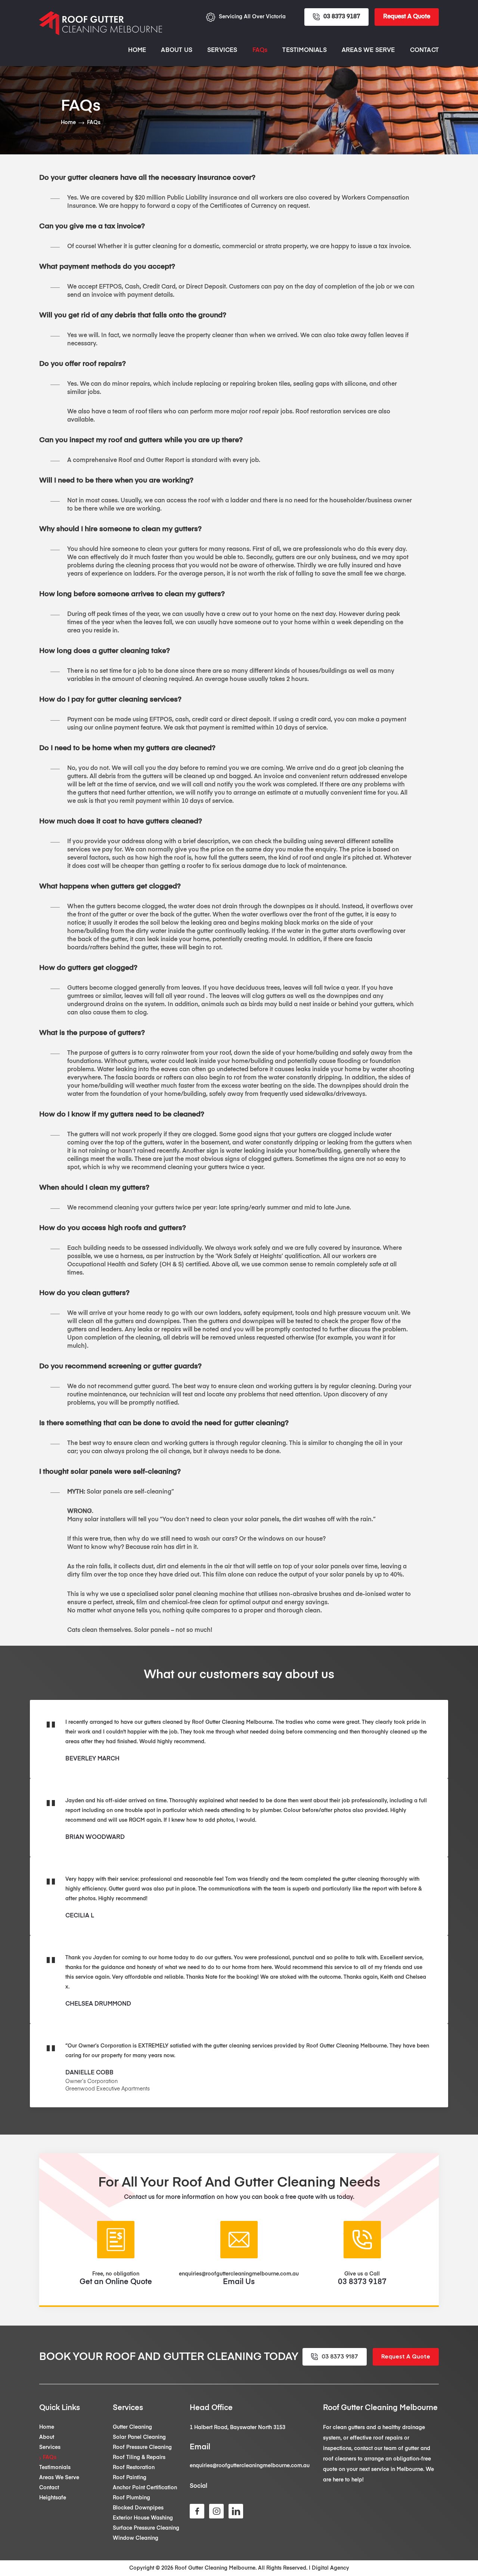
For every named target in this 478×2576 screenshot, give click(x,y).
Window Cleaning (136, 2538)
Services (222, 50)
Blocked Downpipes (138, 2508)
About (47, 2437)
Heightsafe (53, 2498)
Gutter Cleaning (132, 2427)
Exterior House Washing (143, 2518)
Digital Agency (330, 2568)
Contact (424, 50)
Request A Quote (407, 17)
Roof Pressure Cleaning (142, 2447)
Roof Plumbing (131, 2498)
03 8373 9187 (342, 17)
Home (137, 50)
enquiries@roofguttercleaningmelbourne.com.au (250, 2466)
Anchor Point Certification (145, 2488)
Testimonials (304, 50)
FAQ (260, 50)
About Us (177, 50)
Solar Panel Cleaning (139, 2437)
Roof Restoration (134, 2468)
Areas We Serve (368, 50)
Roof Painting (130, 2478)
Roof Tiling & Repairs (139, 2458)
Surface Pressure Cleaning (146, 2528)
